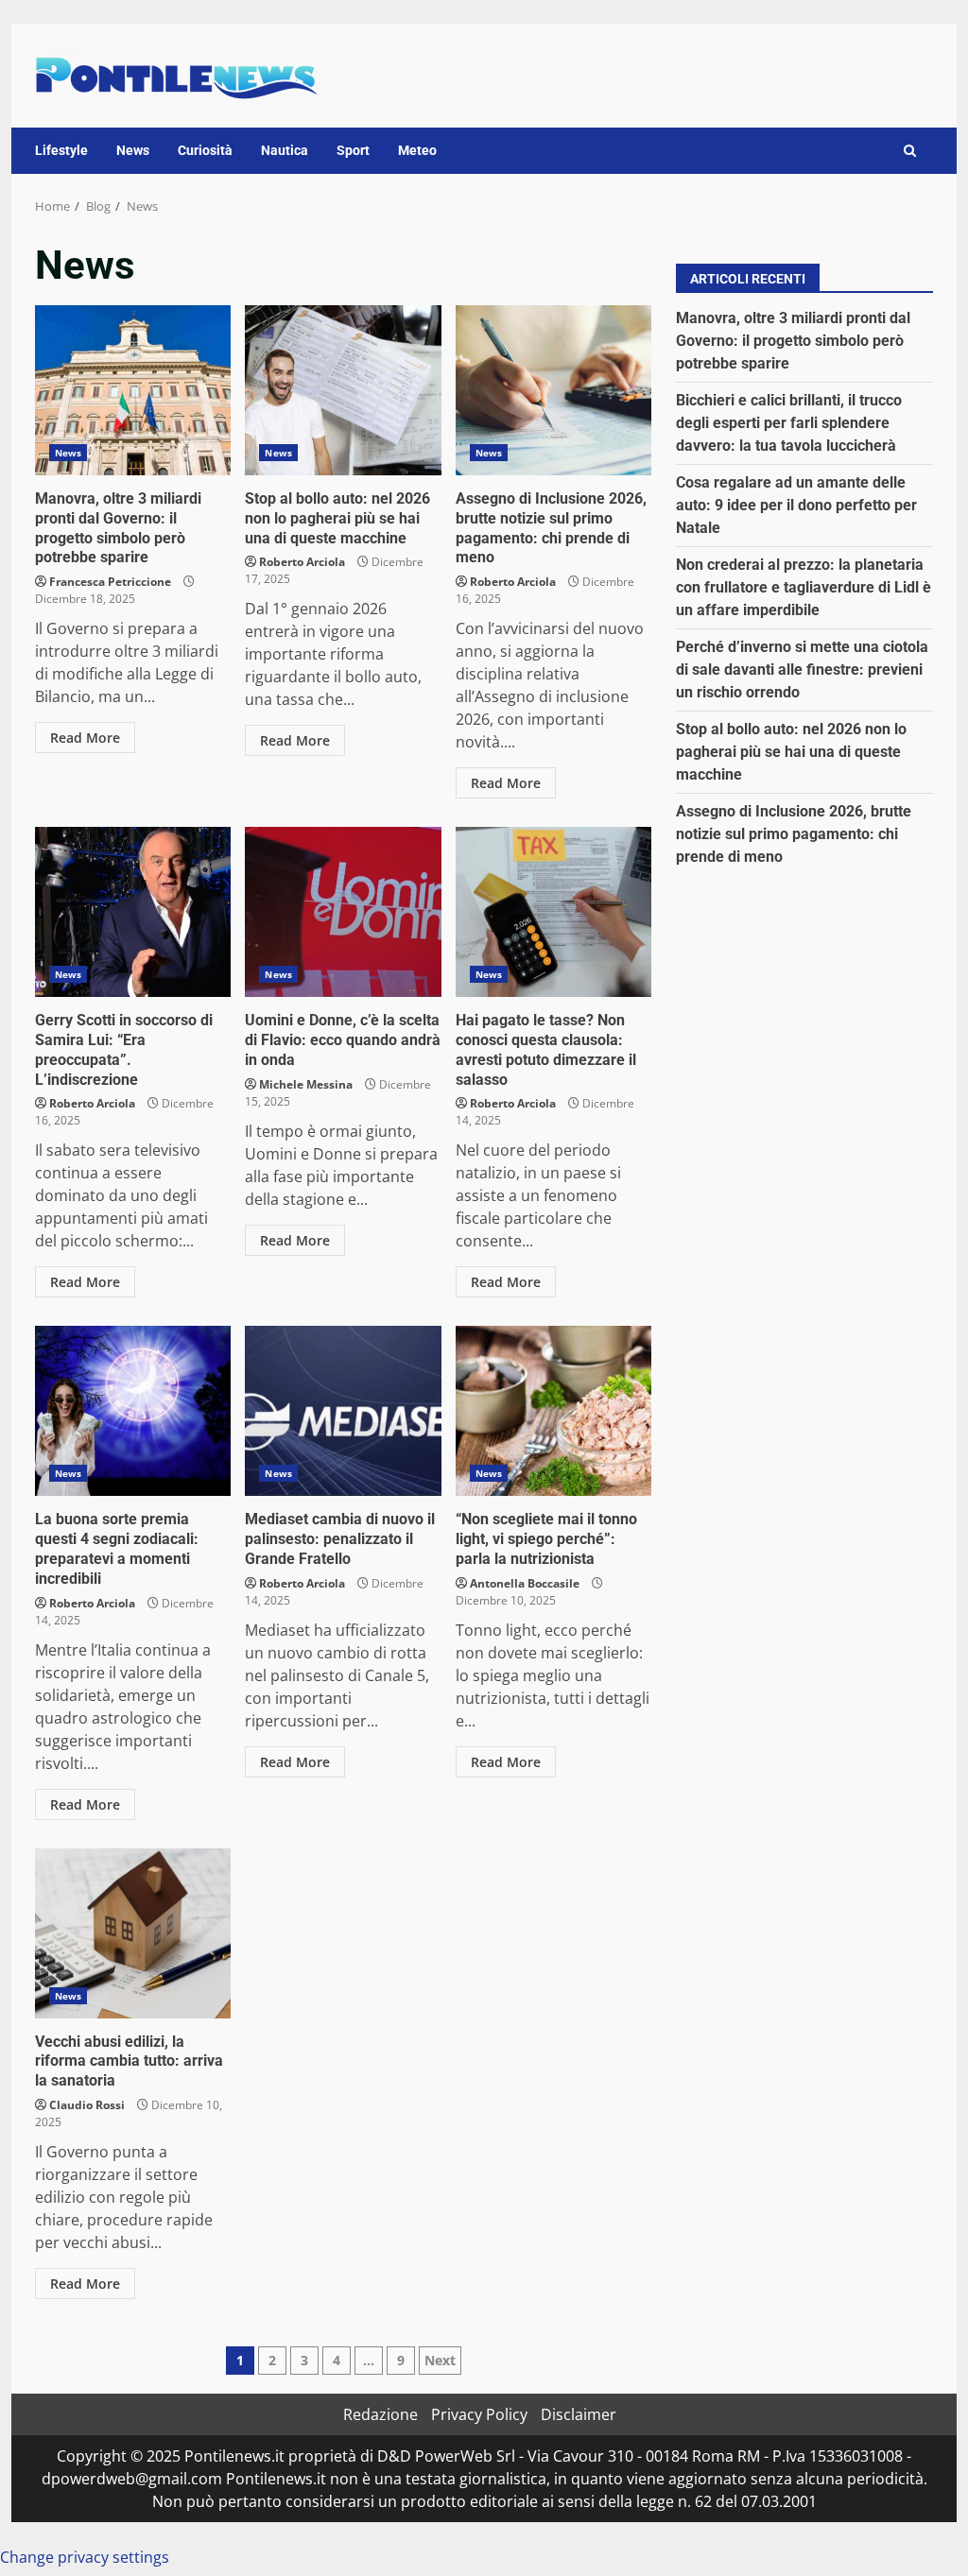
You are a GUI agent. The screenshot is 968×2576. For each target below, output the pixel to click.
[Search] (910, 151)
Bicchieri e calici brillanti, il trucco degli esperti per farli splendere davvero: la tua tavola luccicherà (789, 423)
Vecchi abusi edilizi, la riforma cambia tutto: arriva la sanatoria (133, 1933)
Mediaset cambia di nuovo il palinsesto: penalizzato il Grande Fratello (343, 1411)
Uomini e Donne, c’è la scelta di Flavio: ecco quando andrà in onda (343, 912)
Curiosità (205, 150)
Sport (353, 150)
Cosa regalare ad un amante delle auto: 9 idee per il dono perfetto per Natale (796, 505)
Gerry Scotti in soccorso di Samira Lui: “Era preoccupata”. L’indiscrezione (133, 912)
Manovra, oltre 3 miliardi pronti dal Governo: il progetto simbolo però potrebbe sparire (133, 390)
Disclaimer (579, 2414)
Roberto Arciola (302, 562)
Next (440, 2360)
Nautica (285, 150)
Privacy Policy (479, 2414)
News (133, 150)
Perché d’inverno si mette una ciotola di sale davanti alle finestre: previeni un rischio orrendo (802, 670)
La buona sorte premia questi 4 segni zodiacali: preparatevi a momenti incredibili (133, 1411)
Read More (85, 738)
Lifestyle (61, 150)
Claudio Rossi (87, 2105)
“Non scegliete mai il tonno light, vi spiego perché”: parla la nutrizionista (553, 1411)
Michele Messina (306, 1084)
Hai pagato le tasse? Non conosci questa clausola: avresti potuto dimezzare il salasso (553, 912)
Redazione (380, 2414)
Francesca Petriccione (110, 582)
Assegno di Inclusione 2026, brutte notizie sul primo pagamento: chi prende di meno (553, 390)
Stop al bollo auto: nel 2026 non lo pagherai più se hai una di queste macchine (343, 390)
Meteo (417, 150)
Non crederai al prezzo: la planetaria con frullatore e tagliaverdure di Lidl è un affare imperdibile (804, 587)
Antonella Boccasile (525, 1583)
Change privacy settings (85, 2557)
